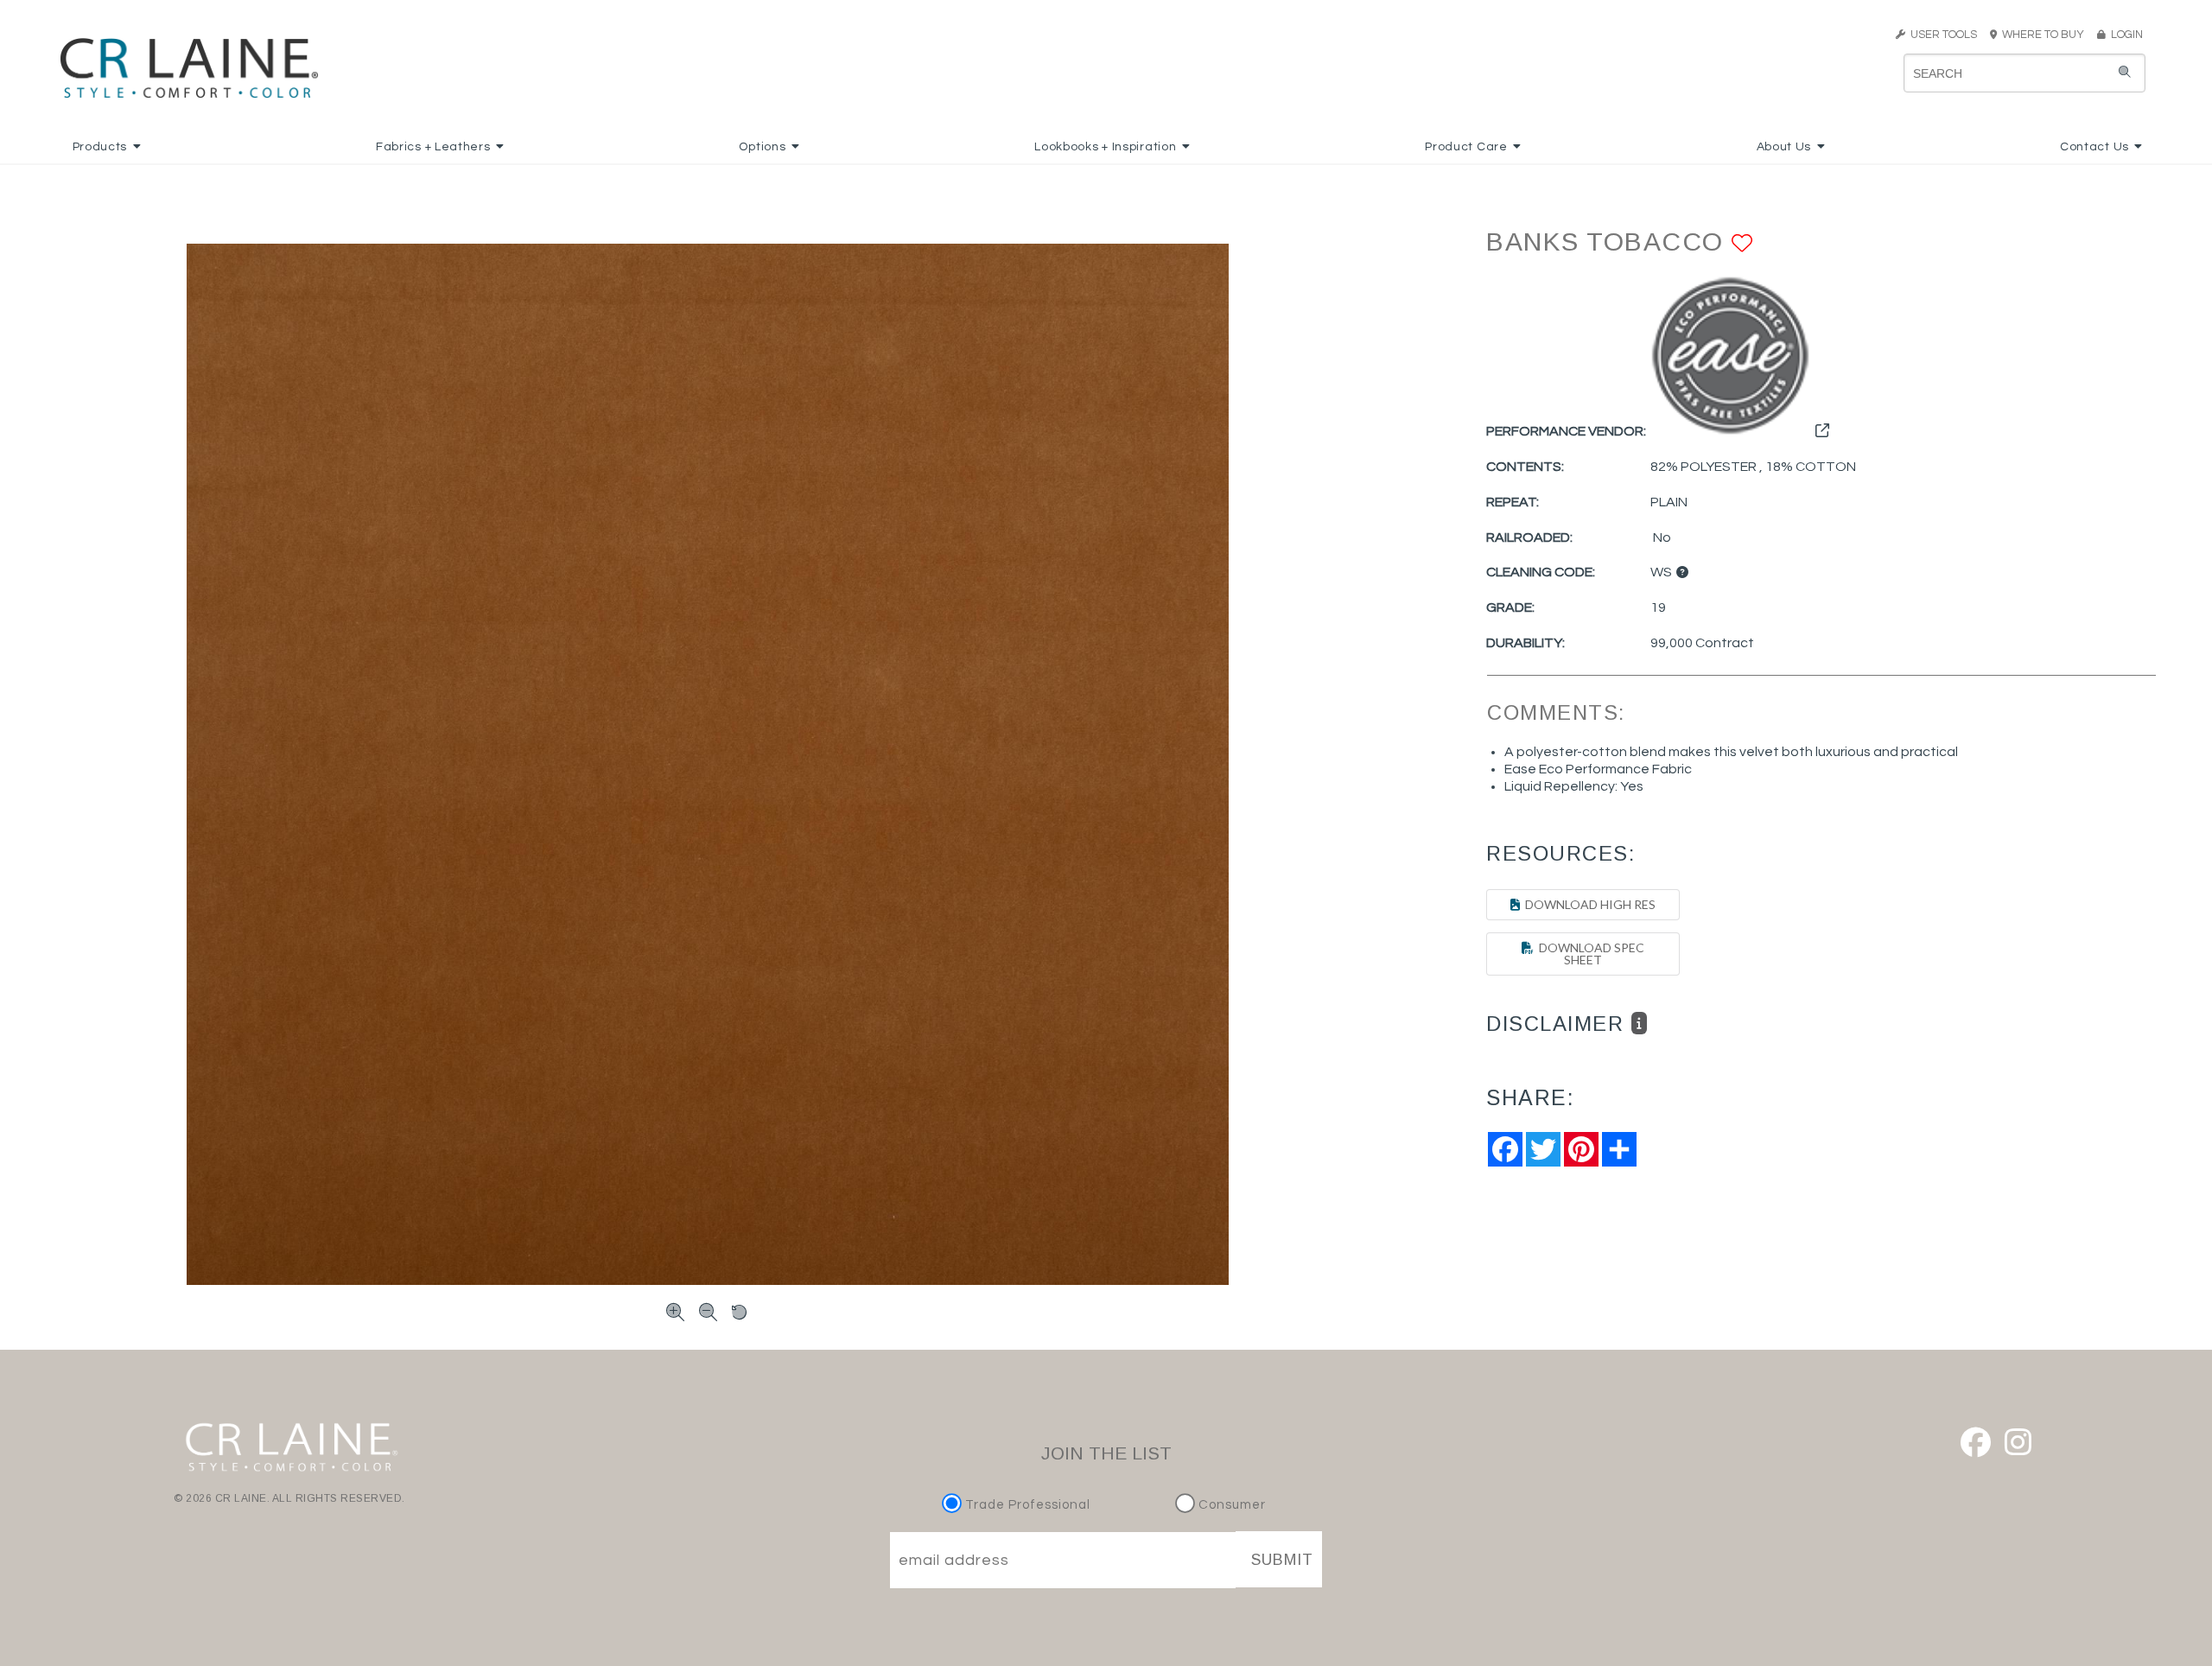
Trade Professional (1026, 1505)
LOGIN (2124, 35)
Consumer (1230, 1505)
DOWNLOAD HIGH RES (1588, 904)
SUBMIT (1282, 1560)
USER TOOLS (1941, 35)
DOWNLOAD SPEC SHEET (1589, 954)
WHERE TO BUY (2046, 35)
